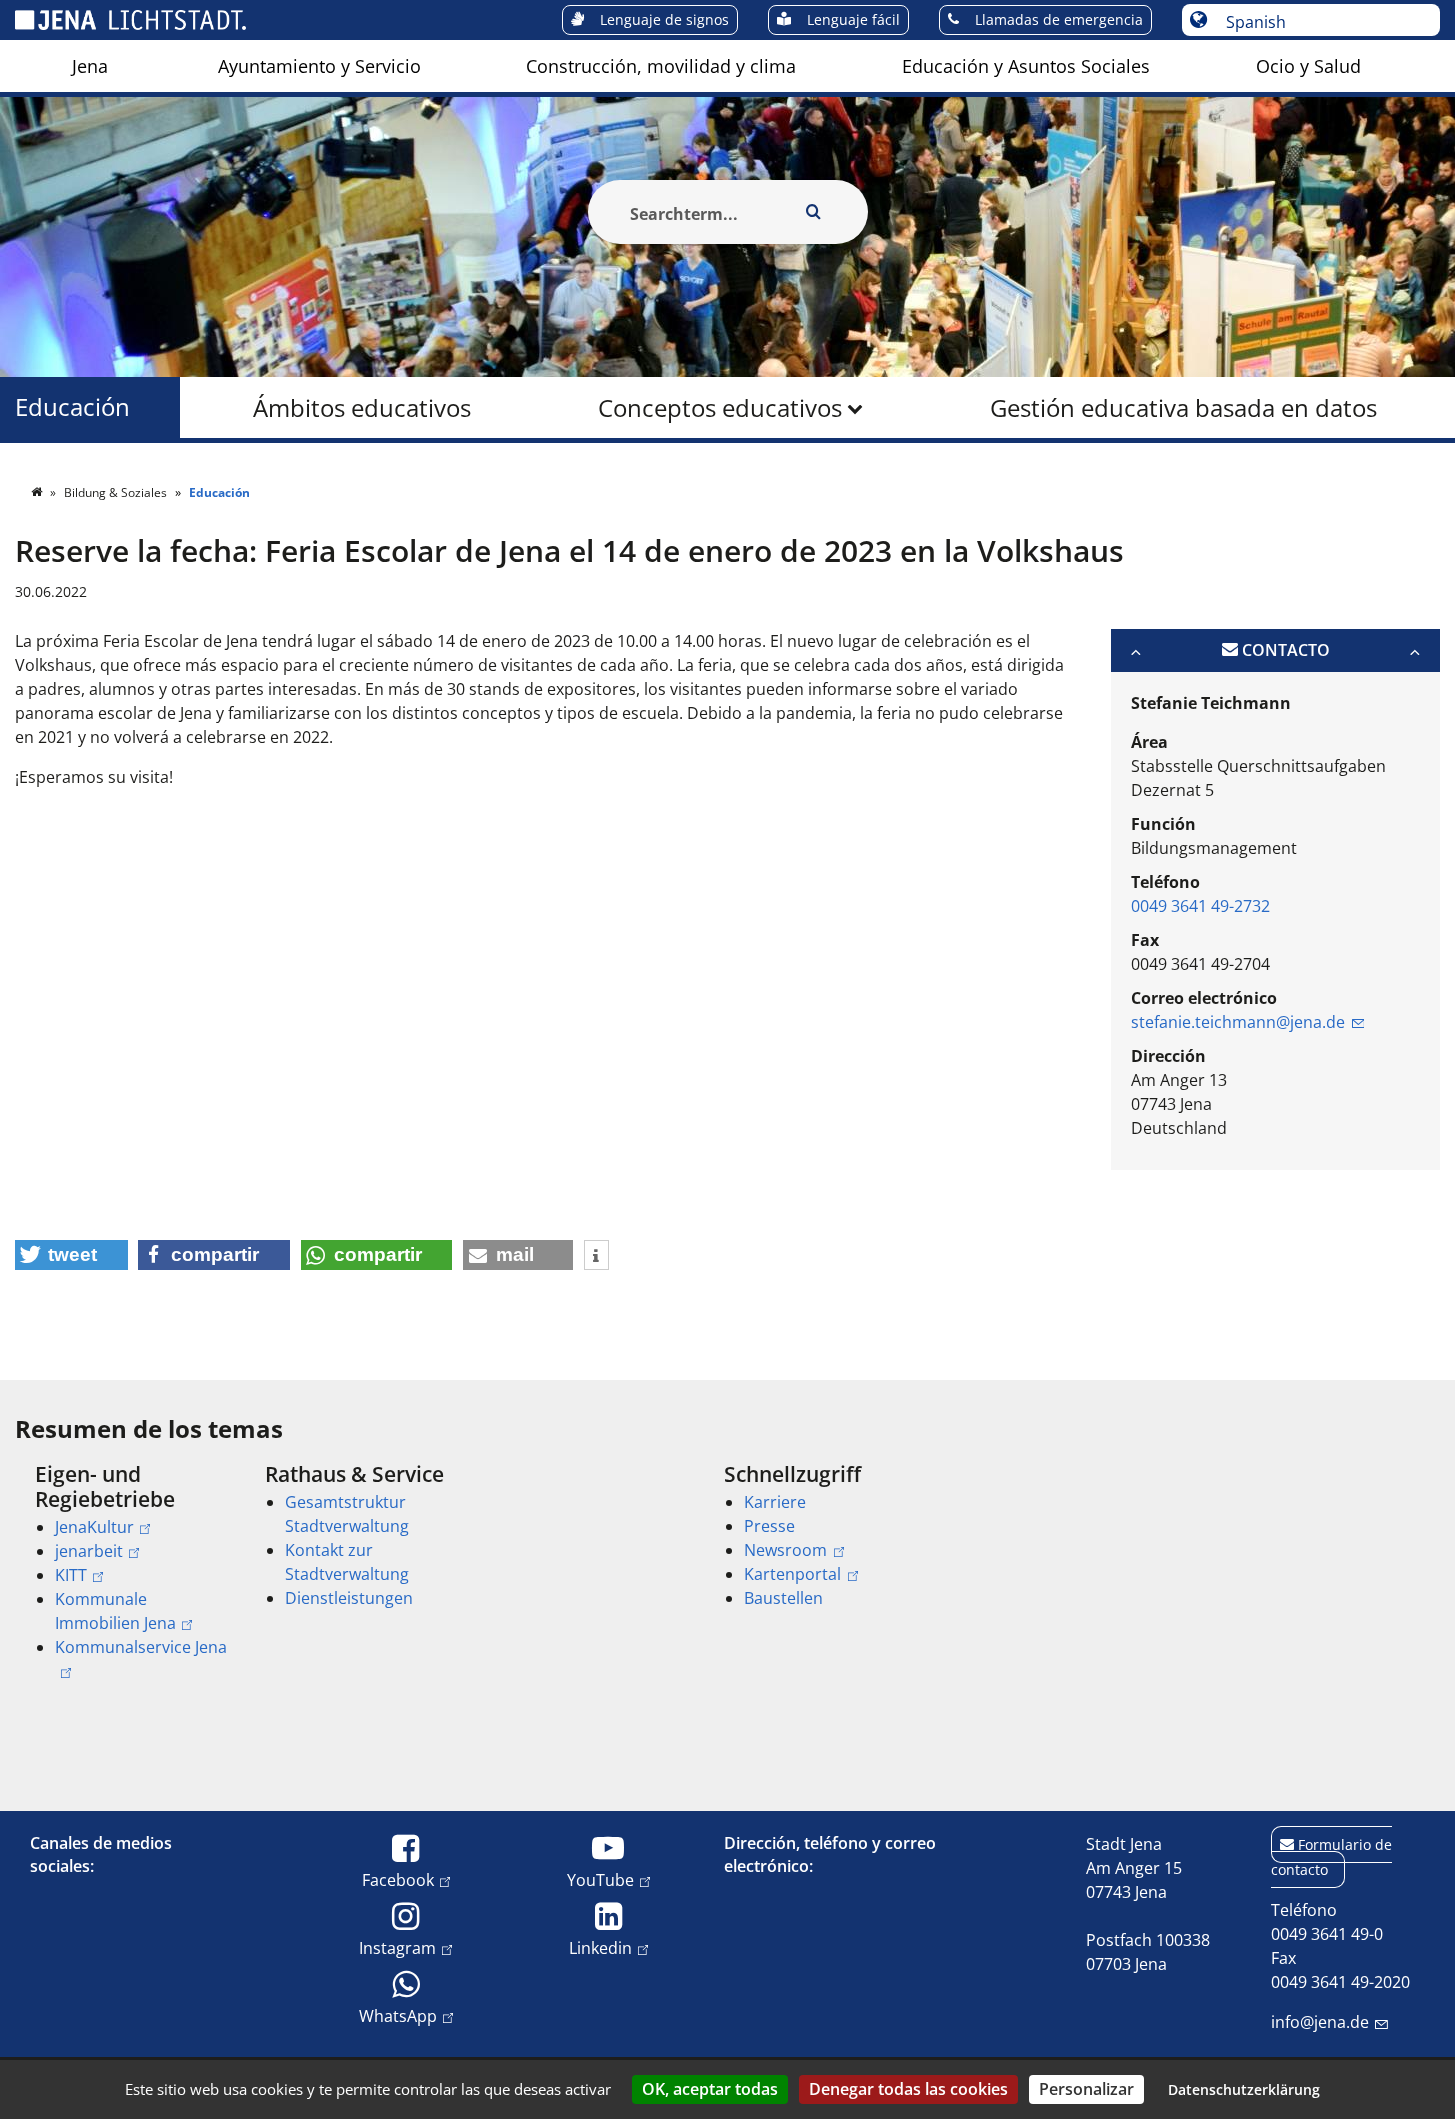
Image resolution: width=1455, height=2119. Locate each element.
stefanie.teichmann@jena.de (1238, 1022)
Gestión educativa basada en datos (1183, 407)
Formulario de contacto (1331, 1857)
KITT (71, 1575)
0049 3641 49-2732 (1200, 906)
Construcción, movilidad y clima (661, 66)
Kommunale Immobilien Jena (115, 1611)
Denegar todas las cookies (908, 2089)
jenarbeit (89, 1551)
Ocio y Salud (1308, 66)
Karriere (775, 1502)
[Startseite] (38, 492)
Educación (72, 407)
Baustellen (783, 1598)
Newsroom (785, 1550)
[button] (71, 1255)
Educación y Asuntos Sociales (1026, 66)
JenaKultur (94, 1527)
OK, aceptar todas (710, 2089)
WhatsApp (398, 2015)
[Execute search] (814, 212)
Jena (90, 66)
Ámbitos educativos (362, 407)
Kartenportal (792, 1574)
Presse (769, 1526)
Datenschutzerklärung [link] (1244, 2089)
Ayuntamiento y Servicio (319, 66)
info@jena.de (1320, 2022)
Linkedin (600, 1947)
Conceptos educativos (720, 407)
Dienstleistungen (349, 1598)
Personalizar (1086, 2089)
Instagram (397, 1947)
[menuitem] (90, 66)
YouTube (600, 1879)
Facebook (398, 1879)
